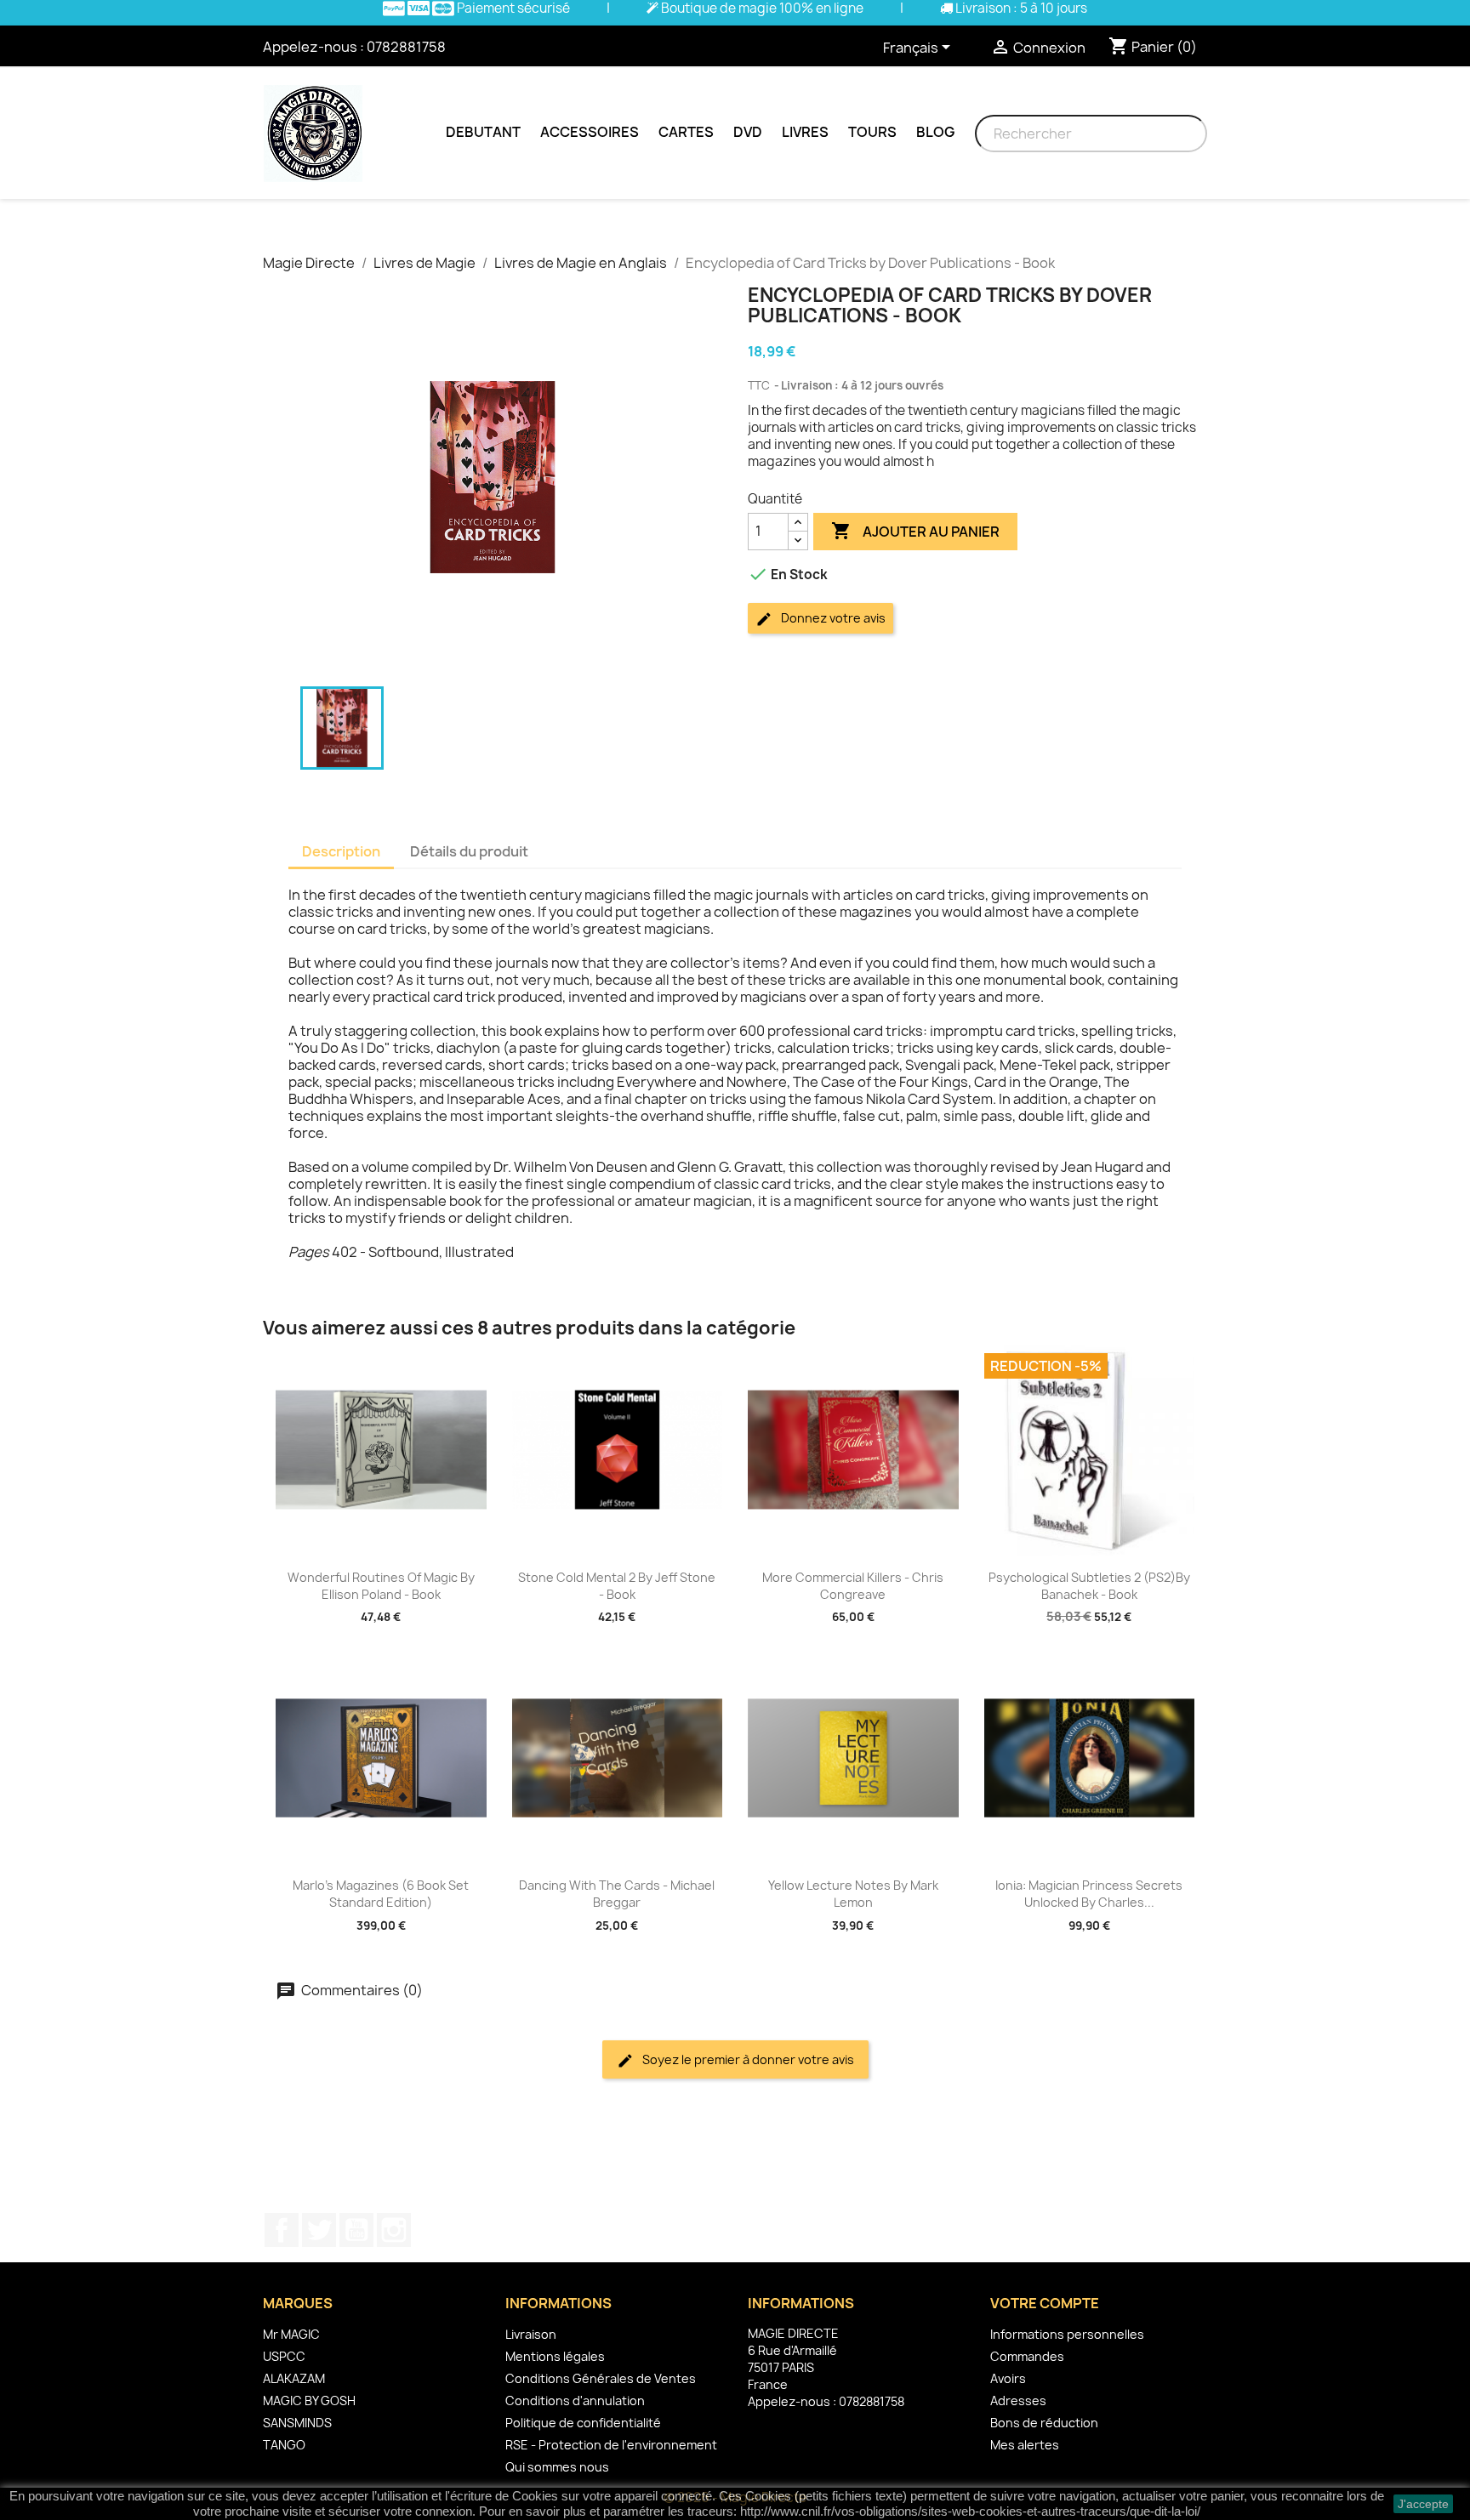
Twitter (319, 2230)
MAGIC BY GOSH (309, 2401)
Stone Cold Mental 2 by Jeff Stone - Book (617, 1586)
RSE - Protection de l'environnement (611, 2445)
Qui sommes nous (557, 2467)
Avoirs (1008, 2378)
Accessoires (590, 132)
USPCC (284, 2356)
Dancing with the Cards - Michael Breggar (617, 1894)
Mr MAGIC (291, 2334)
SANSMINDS (297, 2423)
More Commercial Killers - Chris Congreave (853, 1586)
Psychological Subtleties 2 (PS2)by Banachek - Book (1089, 1586)
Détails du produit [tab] (469, 851)
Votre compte (1045, 2303)
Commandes (1027, 2356)
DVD (748, 132)
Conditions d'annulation (575, 2401)
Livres (805, 132)
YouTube (356, 2230)
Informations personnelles (1067, 2334)
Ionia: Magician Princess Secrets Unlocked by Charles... (1089, 1894)
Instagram (394, 2230)
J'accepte (1423, 2504)
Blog (935, 132)
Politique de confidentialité (583, 2423)
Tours (872, 132)
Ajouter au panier (915, 531)
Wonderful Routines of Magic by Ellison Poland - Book (381, 1586)
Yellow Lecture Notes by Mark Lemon (853, 1894)
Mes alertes (1025, 2445)
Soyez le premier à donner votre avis (747, 2059)
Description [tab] (341, 851)
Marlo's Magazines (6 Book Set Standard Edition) (381, 1894)
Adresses (1018, 2401)
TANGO (284, 2445)
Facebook (282, 2230)
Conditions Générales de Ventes (601, 2378)
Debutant (483, 132)
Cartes (686, 132)
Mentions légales (555, 2356)
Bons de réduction (1044, 2423)
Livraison (531, 2334)
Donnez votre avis (832, 618)
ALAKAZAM (294, 2378)
